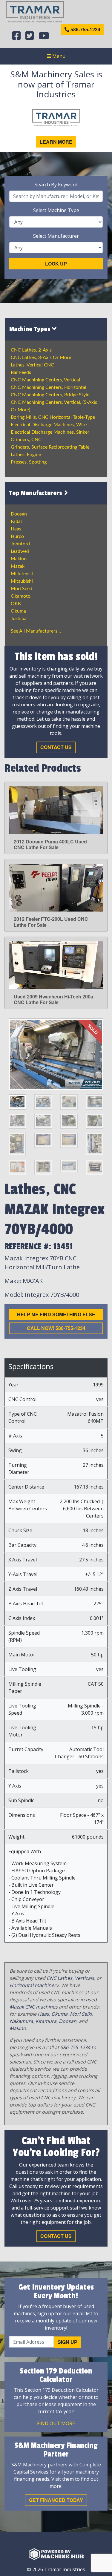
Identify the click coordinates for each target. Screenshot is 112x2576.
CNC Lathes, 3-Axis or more (41, 358)
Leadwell (20, 551)
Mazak (18, 566)
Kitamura (46, 2021)
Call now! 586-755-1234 (56, 1328)
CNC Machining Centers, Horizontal (49, 387)
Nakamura (21, 2021)
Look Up (56, 264)
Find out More (56, 2423)
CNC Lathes (59, 1978)
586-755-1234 (85, 29)
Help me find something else (56, 1314)
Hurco (17, 536)
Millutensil (22, 574)
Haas (16, 529)
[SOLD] (56, 1054)
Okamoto (21, 596)
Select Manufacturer (56, 236)
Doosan (19, 514)
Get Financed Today (56, 2500)
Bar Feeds (21, 372)
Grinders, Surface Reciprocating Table (50, 447)
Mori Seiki (21, 589)
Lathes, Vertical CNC (32, 365)
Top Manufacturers (36, 493)
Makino (19, 559)
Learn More (56, 142)
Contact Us (56, 747)
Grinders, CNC (26, 440)
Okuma (18, 611)
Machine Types (31, 329)
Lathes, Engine (26, 455)
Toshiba (19, 619)
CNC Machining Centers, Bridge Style (50, 395)
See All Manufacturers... (36, 631)
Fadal (16, 521)
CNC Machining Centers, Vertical (45, 380)
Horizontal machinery (34, 1985)
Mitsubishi (22, 581)
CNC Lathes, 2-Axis (31, 350)
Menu (58, 56)
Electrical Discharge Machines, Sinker (50, 432)
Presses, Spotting (29, 462)
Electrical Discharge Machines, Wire (49, 425)
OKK (16, 604)
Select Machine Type (56, 210)
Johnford (20, 544)
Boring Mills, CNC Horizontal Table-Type (53, 417)
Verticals (84, 1978)
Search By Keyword (56, 185)
